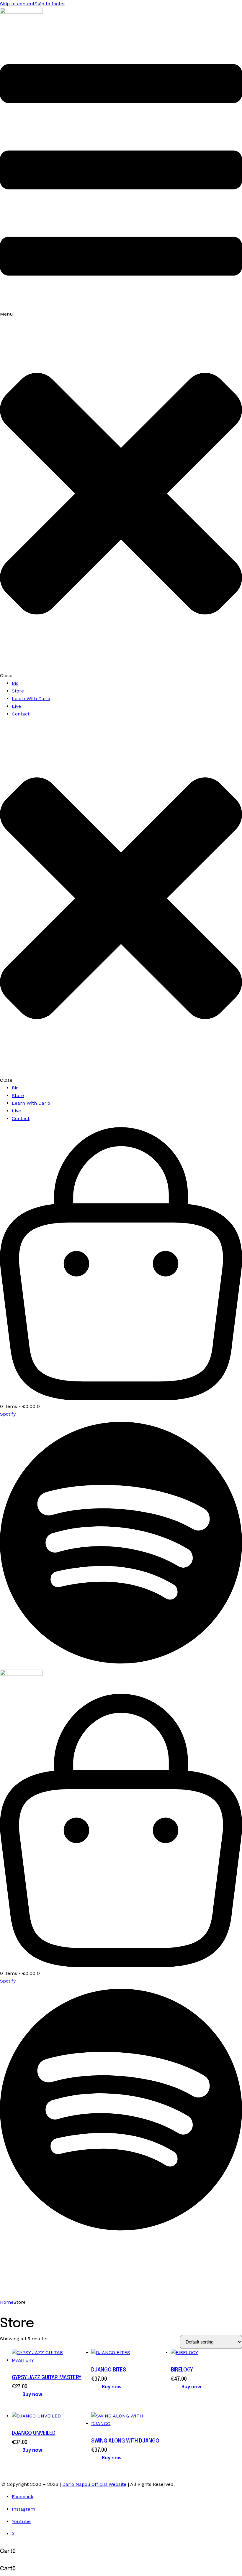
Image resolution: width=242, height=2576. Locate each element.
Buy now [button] (32, 2395)
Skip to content (17, 4)
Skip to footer (50, 4)
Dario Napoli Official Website (94, 2484)
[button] (121, 356)
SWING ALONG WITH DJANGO (125, 2441)
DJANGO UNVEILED (34, 2433)
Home (7, 2302)
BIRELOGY (182, 2370)
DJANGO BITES (108, 2370)
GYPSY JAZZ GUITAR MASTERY (47, 2378)
